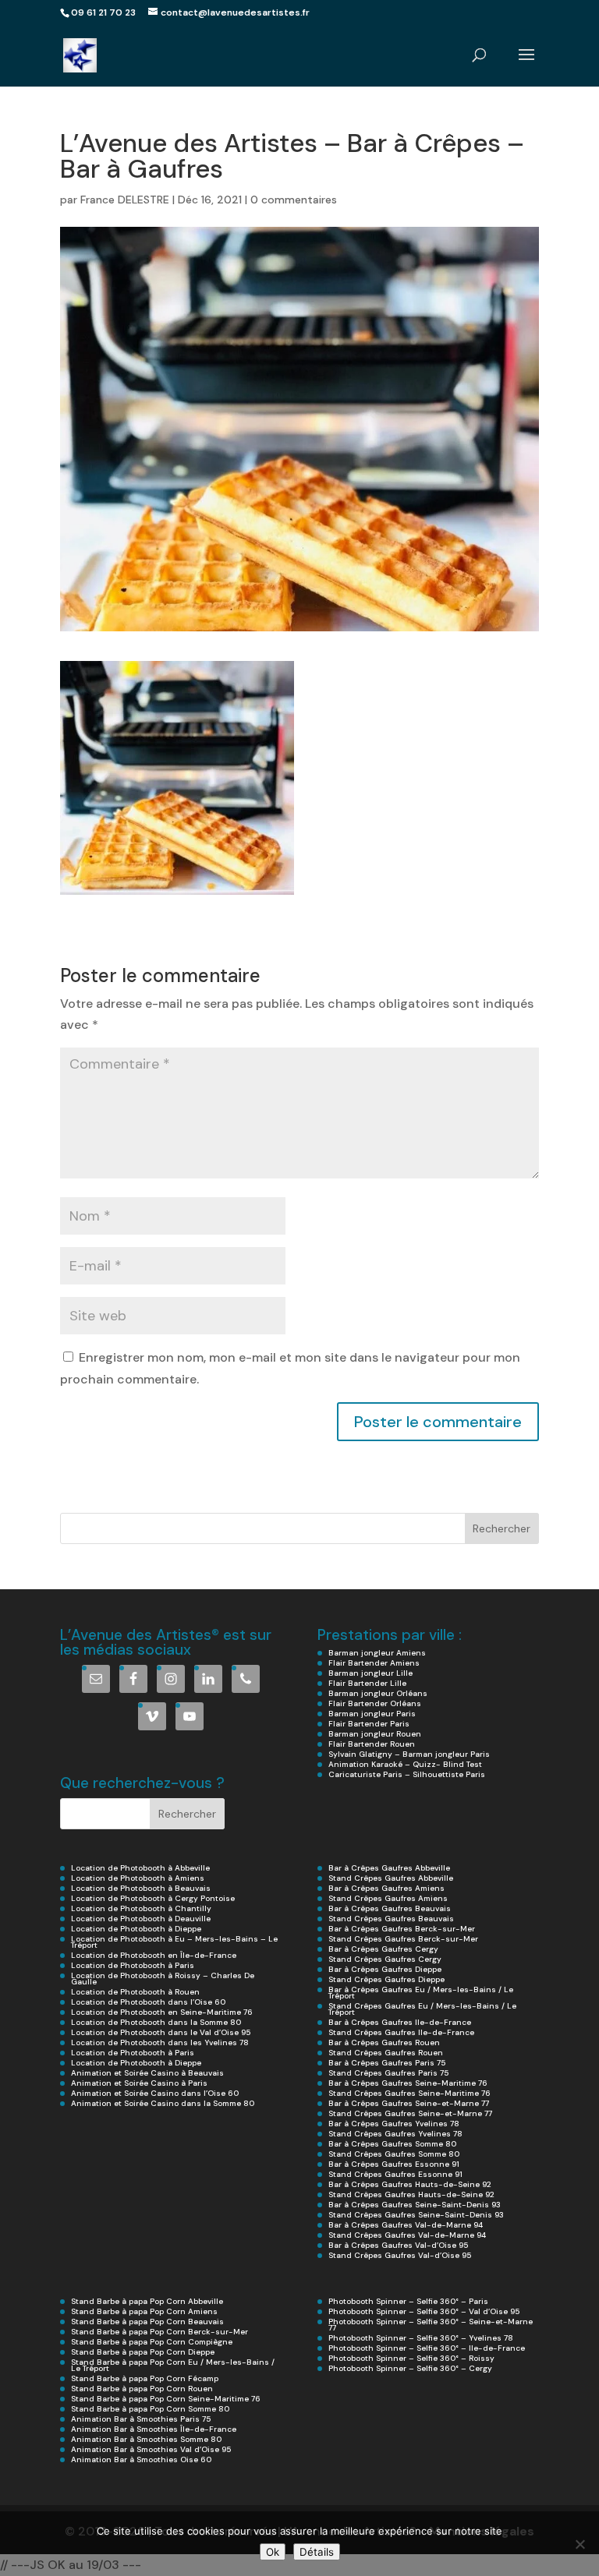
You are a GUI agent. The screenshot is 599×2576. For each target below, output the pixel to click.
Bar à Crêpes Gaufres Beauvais (390, 1908)
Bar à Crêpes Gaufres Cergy (383, 1949)
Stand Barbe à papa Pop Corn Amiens (144, 2311)
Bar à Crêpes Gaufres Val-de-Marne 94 (406, 2225)
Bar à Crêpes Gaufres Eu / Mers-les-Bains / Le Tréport (421, 1993)
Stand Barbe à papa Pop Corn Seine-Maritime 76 (166, 2399)
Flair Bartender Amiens (374, 1663)
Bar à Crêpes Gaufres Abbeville (389, 1868)
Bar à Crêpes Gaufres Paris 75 (387, 2063)
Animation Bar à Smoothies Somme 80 (146, 2439)
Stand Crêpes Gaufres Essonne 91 (395, 2174)
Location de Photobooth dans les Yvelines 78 (160, 2042)
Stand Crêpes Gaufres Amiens (388, 1898)
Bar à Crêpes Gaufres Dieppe (385, 1969)
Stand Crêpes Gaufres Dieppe (386, 1979)
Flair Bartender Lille (367, 1683)
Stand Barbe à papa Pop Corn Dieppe (143, 2352)
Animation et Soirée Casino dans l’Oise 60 (155, 2093)
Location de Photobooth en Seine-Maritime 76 (162, 2012)
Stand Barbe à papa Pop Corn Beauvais (147, 2322)
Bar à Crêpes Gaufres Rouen (384, 2042)
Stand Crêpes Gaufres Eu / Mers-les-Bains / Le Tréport (422, 2009)
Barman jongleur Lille (370, 1673)
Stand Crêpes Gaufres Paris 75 (388, 2073)
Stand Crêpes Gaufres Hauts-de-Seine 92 (411, 2194)
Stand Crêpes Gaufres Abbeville (391, 1878)
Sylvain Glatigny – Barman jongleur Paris (409, 1754)
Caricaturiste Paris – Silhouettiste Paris (407, 1774)
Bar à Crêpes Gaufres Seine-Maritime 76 (408, 2083)
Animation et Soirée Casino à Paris (139, 2083)
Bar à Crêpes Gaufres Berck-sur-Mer (402, 1929)
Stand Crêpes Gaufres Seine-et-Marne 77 (410, 2113)
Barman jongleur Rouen (375, 1734)
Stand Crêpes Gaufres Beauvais (391, 1919)
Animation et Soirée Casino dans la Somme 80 (163, 2103)
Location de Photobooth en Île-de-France (154, 1955)
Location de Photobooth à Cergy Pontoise (153, 1898)
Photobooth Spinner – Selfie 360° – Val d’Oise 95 (424, 2311)
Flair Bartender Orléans (375, 1703)
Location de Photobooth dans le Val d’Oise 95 (161, 2032)
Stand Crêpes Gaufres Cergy (385, 1959)
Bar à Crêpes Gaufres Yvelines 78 (394, 2124)
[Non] (580, 2544)
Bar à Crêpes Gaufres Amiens (386, 1888)
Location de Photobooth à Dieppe (136, 1929)
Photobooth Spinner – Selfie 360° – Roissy (411, 2358)
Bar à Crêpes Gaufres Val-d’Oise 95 (398, 2245)
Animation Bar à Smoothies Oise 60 (141, 2459)
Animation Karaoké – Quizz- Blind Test (405, 1764)
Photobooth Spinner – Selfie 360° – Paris (408, 2301)
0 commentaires (294, 200)
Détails (317, 2552)
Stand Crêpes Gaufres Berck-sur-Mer (403, 1939)
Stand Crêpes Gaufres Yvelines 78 (395, 2134)
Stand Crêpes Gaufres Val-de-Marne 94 (407, 2235)
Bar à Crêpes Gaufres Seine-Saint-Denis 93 (415, 2205)
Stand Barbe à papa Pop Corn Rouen (142, 2389)
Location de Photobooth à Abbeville (140, 1868)
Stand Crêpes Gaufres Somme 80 (394, 2154)
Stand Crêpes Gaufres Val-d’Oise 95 (400, 2255)
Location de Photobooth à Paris (133, 1965)
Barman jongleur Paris (372, 1714)
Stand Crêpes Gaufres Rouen (386, 2053)
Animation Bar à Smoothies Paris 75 (141, 2419)
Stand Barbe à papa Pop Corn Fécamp (145, 2378)
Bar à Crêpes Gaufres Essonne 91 (394, 2164)
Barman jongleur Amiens (377, 1653)
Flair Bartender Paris (369, 1724)
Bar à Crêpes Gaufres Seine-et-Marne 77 (409, 2103)
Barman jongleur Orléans (378, 1693)
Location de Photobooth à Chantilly (141, 1908)
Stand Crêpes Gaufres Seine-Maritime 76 (409, 2093)
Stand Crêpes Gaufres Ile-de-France (401, 2032)
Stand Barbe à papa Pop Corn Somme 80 (150, 2409)
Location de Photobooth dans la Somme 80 (156, 2022)
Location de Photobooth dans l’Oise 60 (148, 2002)
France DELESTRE (125, 200)
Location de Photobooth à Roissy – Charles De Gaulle (163, 1979)
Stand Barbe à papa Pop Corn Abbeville (147, 2301)
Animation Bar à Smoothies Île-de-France (154, 2429)
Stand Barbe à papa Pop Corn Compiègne (152, 2342)
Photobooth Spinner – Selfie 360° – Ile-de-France (427, 2348)
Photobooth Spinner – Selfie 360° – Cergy (410, 2368)
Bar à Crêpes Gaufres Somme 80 (392, 2144)
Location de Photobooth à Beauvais (141, 1888)
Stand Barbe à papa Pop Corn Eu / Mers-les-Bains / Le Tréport (173, 2365)
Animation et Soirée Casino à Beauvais (147, 2073)
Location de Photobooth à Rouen (135, 1992)
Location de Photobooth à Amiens (138, 1878)
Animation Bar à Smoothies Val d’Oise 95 (151, 2449)
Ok (273, 2552)
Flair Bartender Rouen (372, 1744)
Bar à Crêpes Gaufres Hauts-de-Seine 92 (410, 2184)
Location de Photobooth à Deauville (141, 1919)
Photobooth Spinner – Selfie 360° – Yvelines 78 (421, 2338)
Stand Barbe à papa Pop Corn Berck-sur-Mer (159, 2332)
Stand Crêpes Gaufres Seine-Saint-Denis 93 (416, 2215)
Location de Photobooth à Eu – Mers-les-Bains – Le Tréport (174, 1942)
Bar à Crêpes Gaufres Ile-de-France (400, 2022)
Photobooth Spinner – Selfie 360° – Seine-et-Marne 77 (431, 2325)
